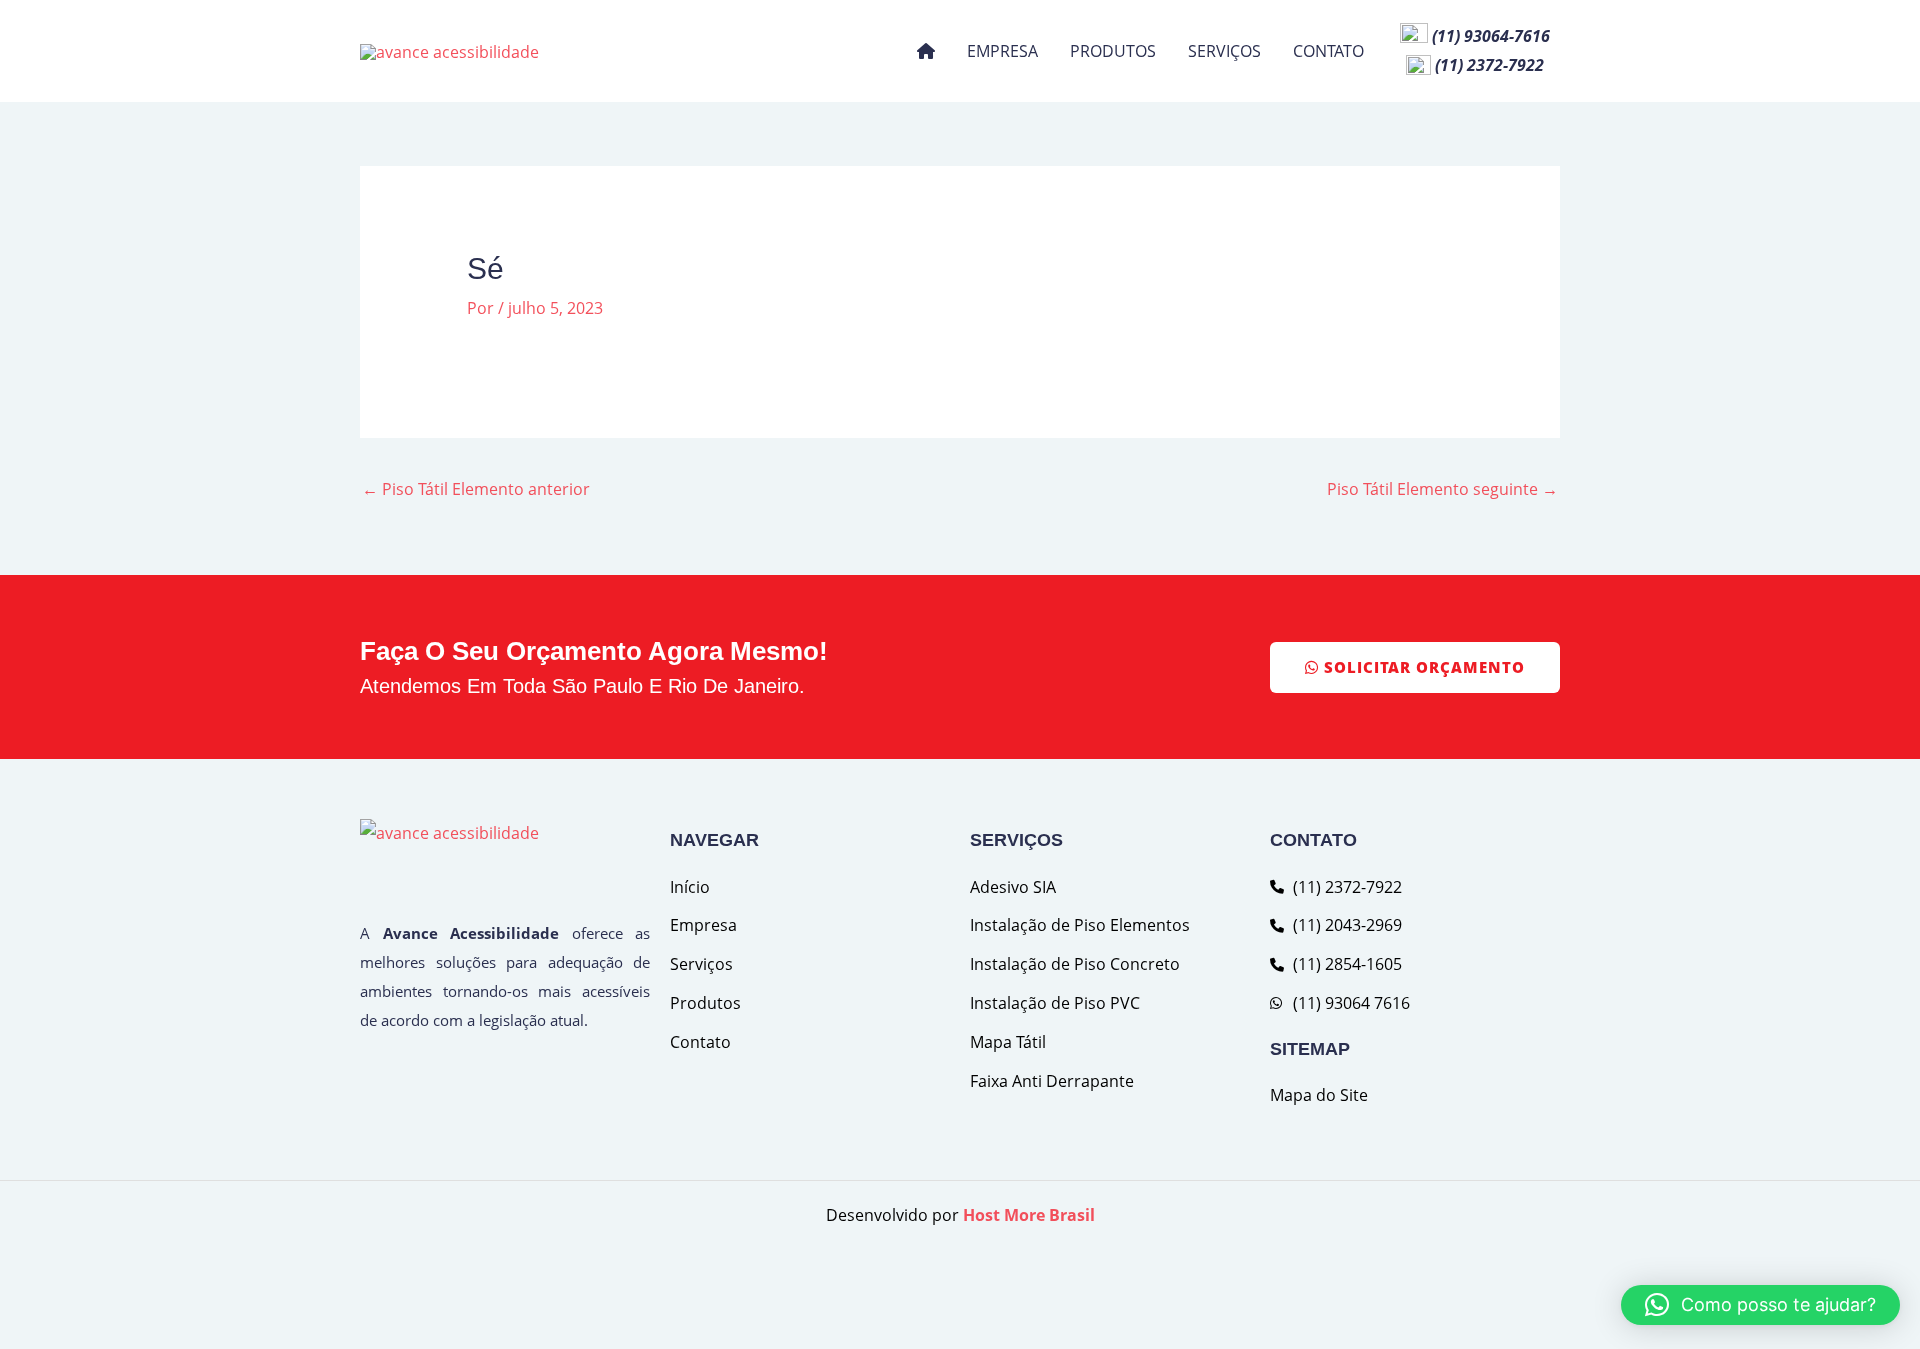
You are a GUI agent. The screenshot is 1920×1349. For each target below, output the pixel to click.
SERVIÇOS (1224, 51)
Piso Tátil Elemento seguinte (1442, 489)
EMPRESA (1002, 51)
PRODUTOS (1113, 51)
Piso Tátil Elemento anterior (476, 489)
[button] (1760, 1305)
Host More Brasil (1029, 1215)
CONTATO (1328, 51)
